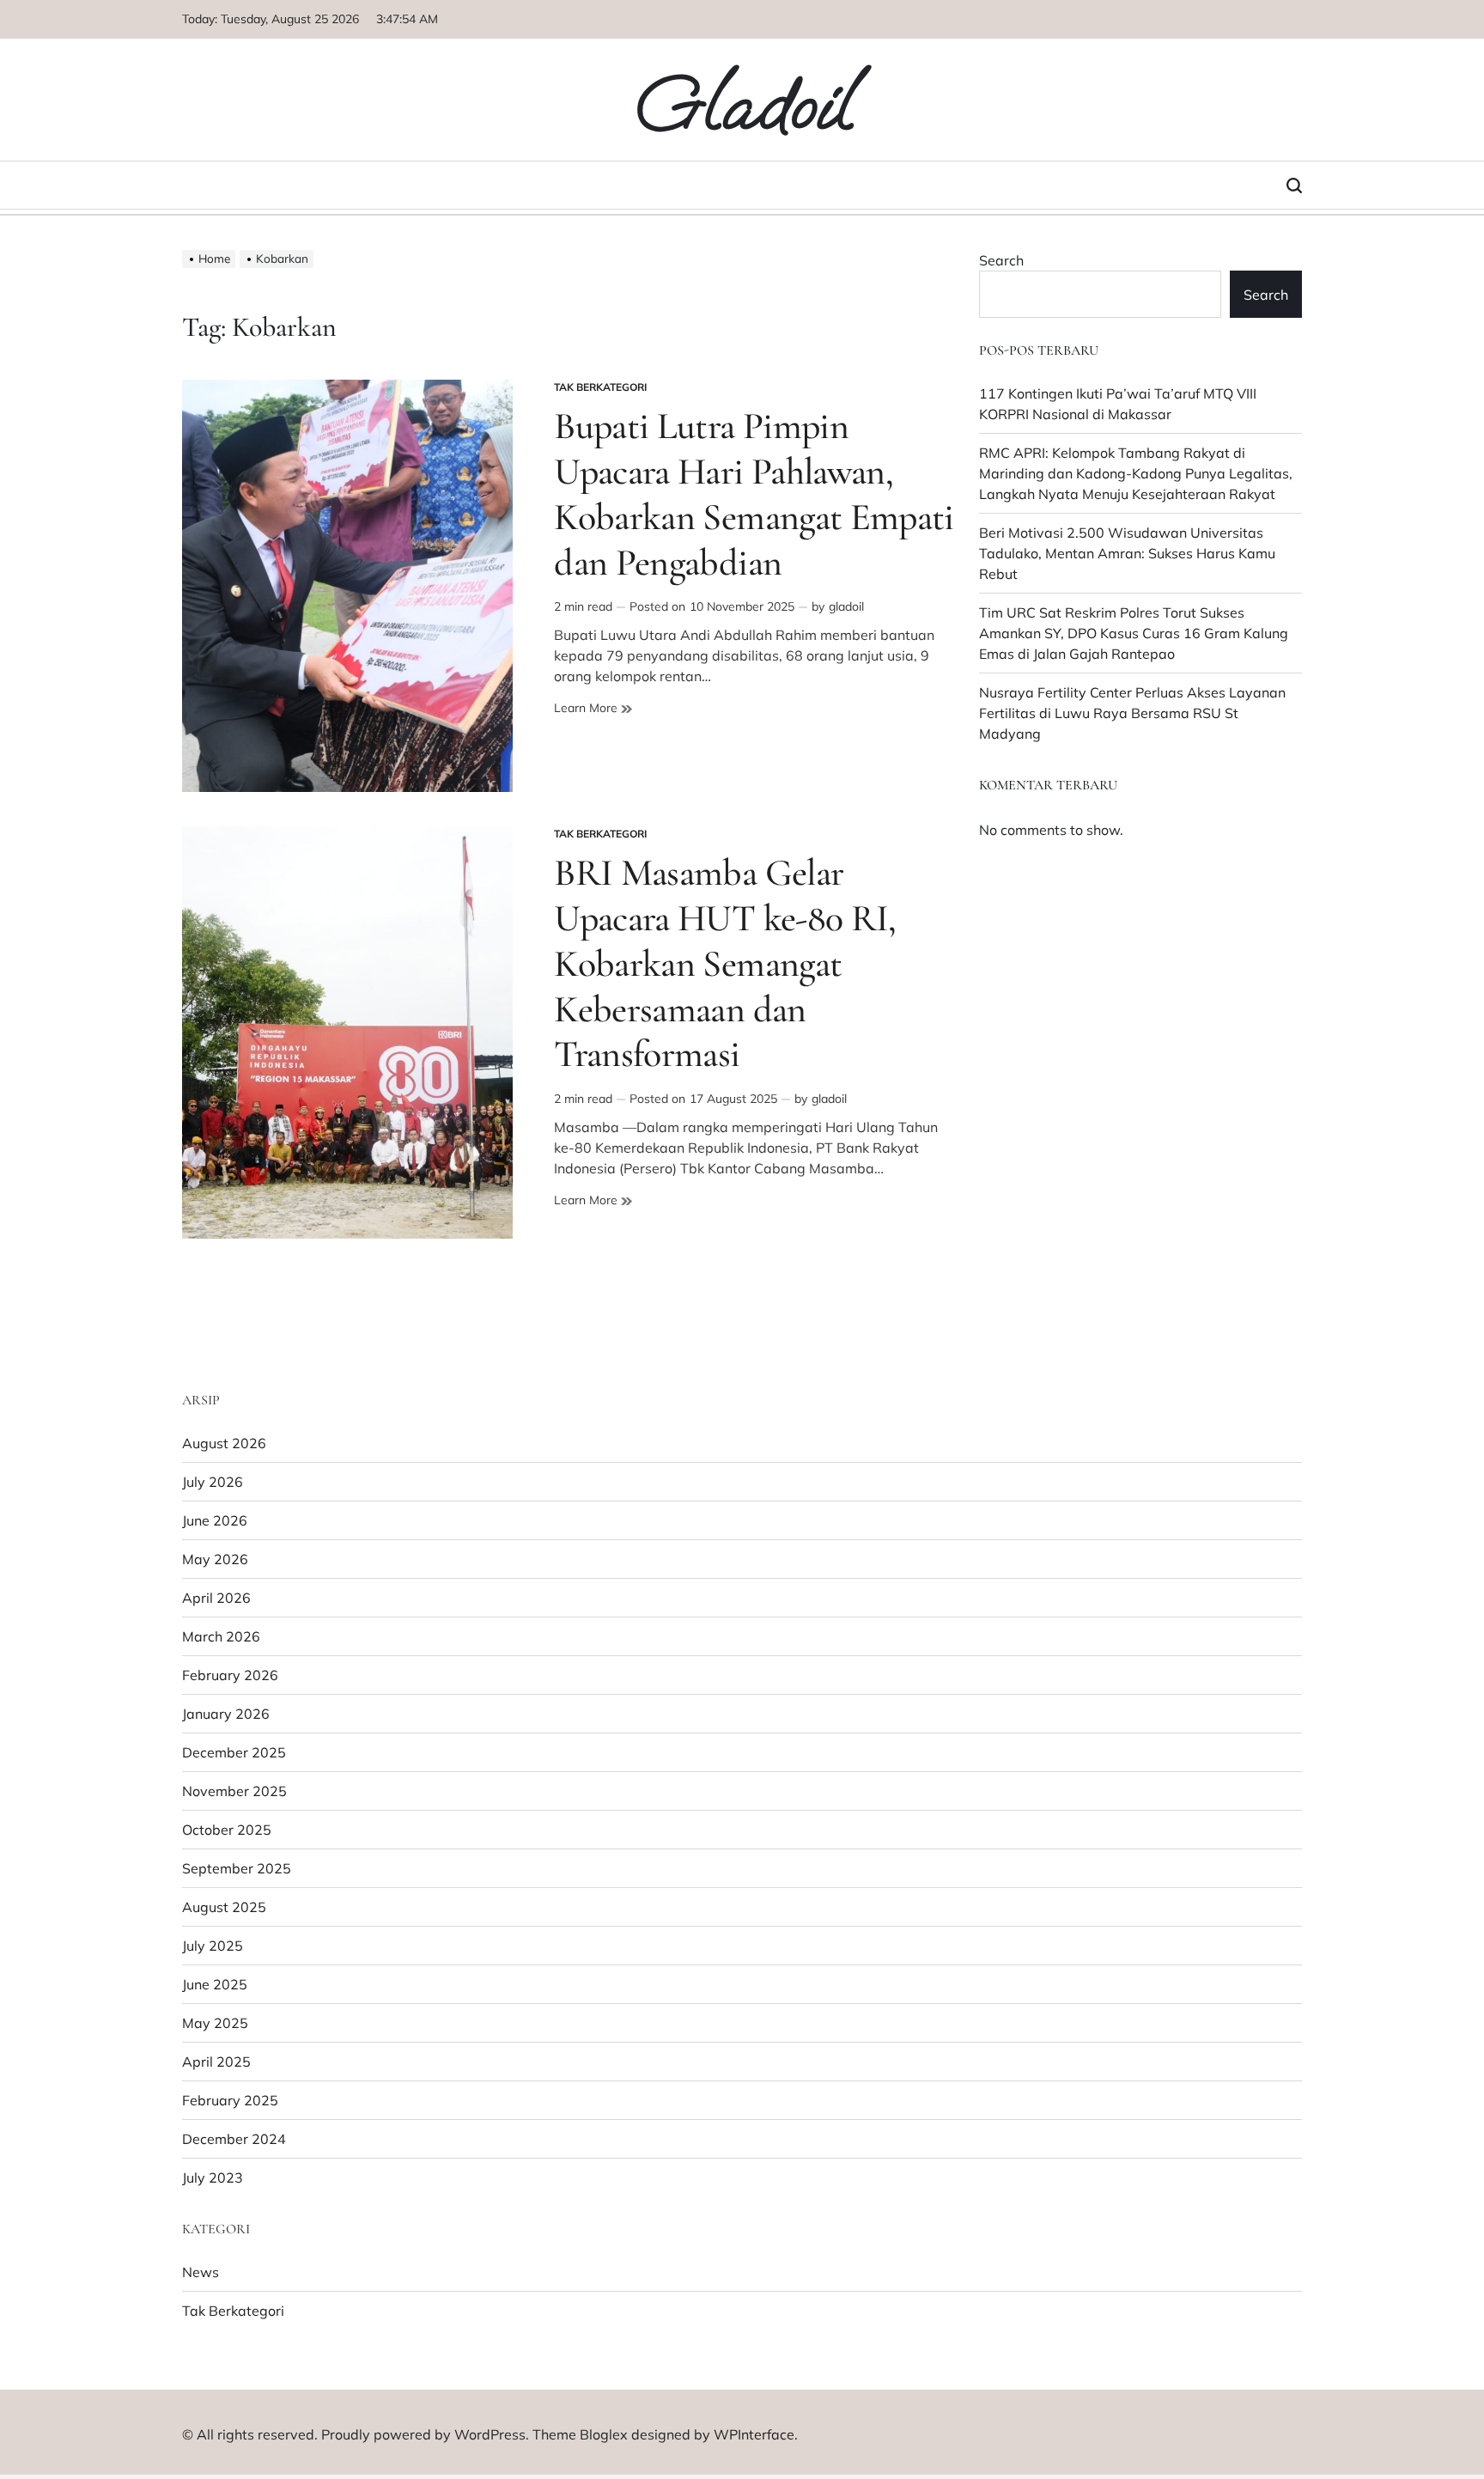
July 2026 (213, 1482)
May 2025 (215, 2023)
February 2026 (230, 1675)
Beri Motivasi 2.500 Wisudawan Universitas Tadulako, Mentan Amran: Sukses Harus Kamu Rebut (1127, 553)
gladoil (846, 606)
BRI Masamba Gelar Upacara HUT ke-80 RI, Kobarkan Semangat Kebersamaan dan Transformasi (725, 963)
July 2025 (213, 1946)
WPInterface (754, 2434)
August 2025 (224, 1907)
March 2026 (221, 1636)
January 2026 (226, 1714)
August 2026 (224, 1443)
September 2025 (237, 1868)
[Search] (1294, 185)
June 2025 (215, 1984)
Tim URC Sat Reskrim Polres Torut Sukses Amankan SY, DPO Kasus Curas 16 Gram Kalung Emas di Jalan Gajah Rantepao (1134, 633)
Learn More (593, 708)
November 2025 (234, 1791)
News (201, 2272)
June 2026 (215, 1520)
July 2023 (213, 2177)
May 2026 (215, 1559)
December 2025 (234, 1752)
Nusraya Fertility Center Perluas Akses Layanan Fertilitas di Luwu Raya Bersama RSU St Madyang (1132, 713)
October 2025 (227, 1830)
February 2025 (230, 2100)
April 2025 (216, 2062)
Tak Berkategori (600, 387)
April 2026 (216, 1598)
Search (1001, 260)
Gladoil (742, 105)
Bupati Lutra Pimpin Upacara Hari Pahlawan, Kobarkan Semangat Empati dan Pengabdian (754, 494)
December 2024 (234, 2139)
